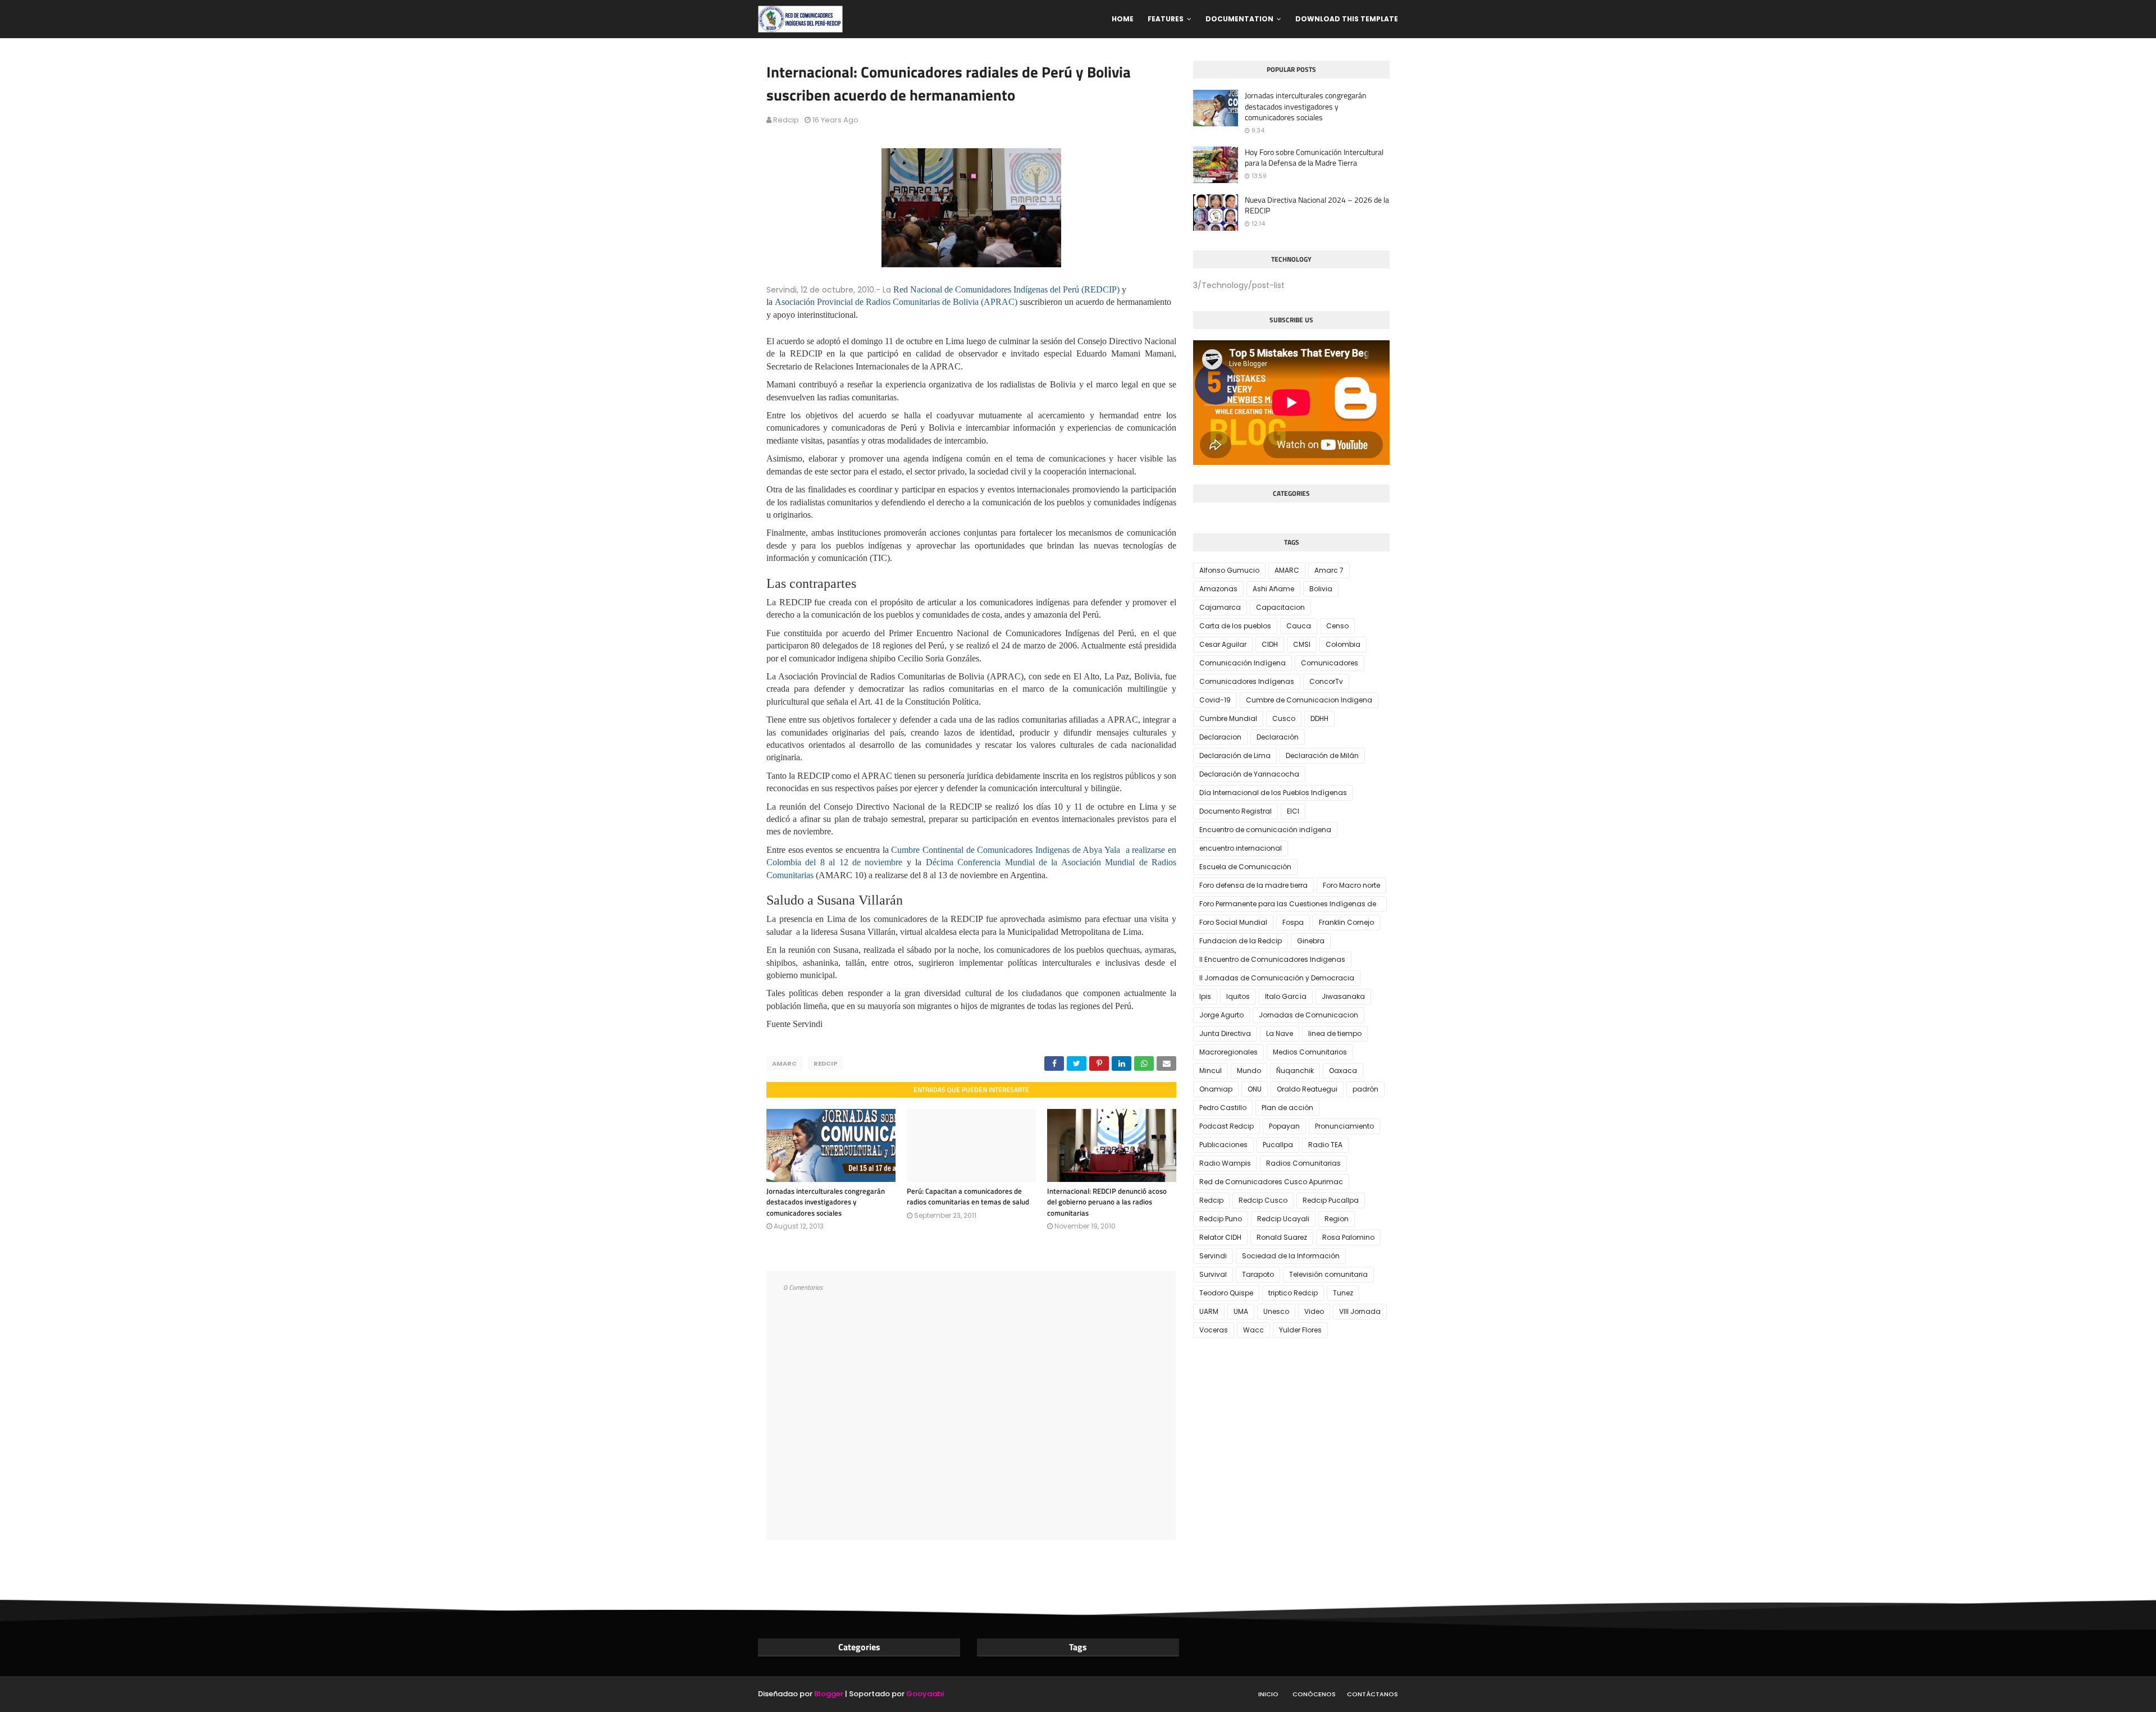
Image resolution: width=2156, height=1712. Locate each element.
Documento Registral (1235, 811)
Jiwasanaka (1343, 996)
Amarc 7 (1329, 570)
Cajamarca (1220, 607)
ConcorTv (1326, 681)
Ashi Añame (1273, 589)
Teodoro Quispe (1226, 1293)
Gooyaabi (925, 1694)
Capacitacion (1280, 607)
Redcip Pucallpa (1331, 1200)
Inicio (1268, 1694)
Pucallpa (1278, 1145)
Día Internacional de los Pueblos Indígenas (1273, 793)
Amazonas (1218, 589)
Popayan (1284, 1126)
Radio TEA (1325, 1145)
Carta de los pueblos (1235, 626)
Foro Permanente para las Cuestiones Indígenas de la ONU (1288, 905)
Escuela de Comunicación (1245, 867)
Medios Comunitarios (1310, 1052)
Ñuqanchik (1295, 1070)
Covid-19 (1215, 700)
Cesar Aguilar (1223, 644)
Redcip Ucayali (1283, 1219)
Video (1314, 1311)
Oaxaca (1343, 1070)
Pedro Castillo (1223, 1108)
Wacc (1253, 1330)
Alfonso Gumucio (1229, 570)
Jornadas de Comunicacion (1308, 1015)
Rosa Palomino (1348, 1237)
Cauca (1299, 626)
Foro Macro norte (1351, 885)
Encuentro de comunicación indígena (1265, 830)
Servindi (1213, 1256)
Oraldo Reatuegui (1307, 1089)
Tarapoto (1258, 1274)
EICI (1293, 811)
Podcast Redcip (1227, 1126)
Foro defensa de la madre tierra (1253, 885)
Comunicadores (1330, 663)
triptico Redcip (1293, 1293)
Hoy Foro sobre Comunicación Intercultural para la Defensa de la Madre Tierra (1314, 157)
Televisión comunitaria (1328, 1274)
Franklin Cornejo (1346, 922)
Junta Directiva (1225, 1033)
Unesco (1276, 1311)
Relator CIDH (1220, 1237)
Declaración (1278, 737)
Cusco (1284, 718)
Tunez (1343, 1293)
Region (1337, 1219)
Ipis (1205, 996)
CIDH (1270, 644)
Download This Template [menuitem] (1347, 19)
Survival (1213, 1274)
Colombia (1343, 644)
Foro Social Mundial (1233, 922)
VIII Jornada (1360, 1311)
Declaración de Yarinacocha (1249, 774)
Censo (1337, 626)
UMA (1241, 1311)
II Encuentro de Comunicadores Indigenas (1272, 959)
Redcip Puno (1221, 1219)
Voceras (1214, 1330)
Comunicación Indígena (1243, 663)
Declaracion (1220, 737)
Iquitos (1238, 996)
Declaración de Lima (1235, 755)
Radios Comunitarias (1303, 1163)
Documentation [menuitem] (1239, 19)
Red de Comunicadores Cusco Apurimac (1271, 1182)
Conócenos (1314, 1694)
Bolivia (1321, 589)
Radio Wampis (1225, 1163)
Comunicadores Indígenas (1247, 681)
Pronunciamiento (1344, 1126)
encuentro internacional (1241, 848)
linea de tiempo (1335, 1033)
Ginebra (1311, 941)
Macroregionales (1228, 1052)
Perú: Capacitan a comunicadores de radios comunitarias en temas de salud (968, 1197)
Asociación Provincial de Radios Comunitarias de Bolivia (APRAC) (896, 302)
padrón (1365, 1089)
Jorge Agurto (1221, 1015)
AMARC (784, 1063)
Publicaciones (1223, 1145)
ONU (1255, 1089)
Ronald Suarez (1282, 1237)
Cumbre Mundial (1228, 718)
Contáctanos (1372, 1694)
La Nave (1280, 1033)
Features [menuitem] (1166, 19)
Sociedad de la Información (1291, 1256)
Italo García (1286, 996)
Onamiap (1216, 1089)
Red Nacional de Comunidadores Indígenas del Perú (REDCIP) (1006, 289)
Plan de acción (1287, 1108)
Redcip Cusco (1263, 1200)
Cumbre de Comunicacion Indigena (1309, 700)
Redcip (786, 120)
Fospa (1293, 922)
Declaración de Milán (1322, 755)
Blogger (829, 1694)
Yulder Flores (1300, 1330)
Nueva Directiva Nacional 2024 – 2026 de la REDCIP (1317, 205)
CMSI (1302, 644)
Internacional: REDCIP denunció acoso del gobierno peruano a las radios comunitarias (1107, 1202)
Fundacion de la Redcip (1241, 941)
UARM (1209, 1311)
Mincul (1211, 1070)
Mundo (1249, 1070)
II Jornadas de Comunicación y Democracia (1277, 978)
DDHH (1319, 718)
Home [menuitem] (1123, 19)
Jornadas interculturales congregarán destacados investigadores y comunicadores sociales (826, 1202)
